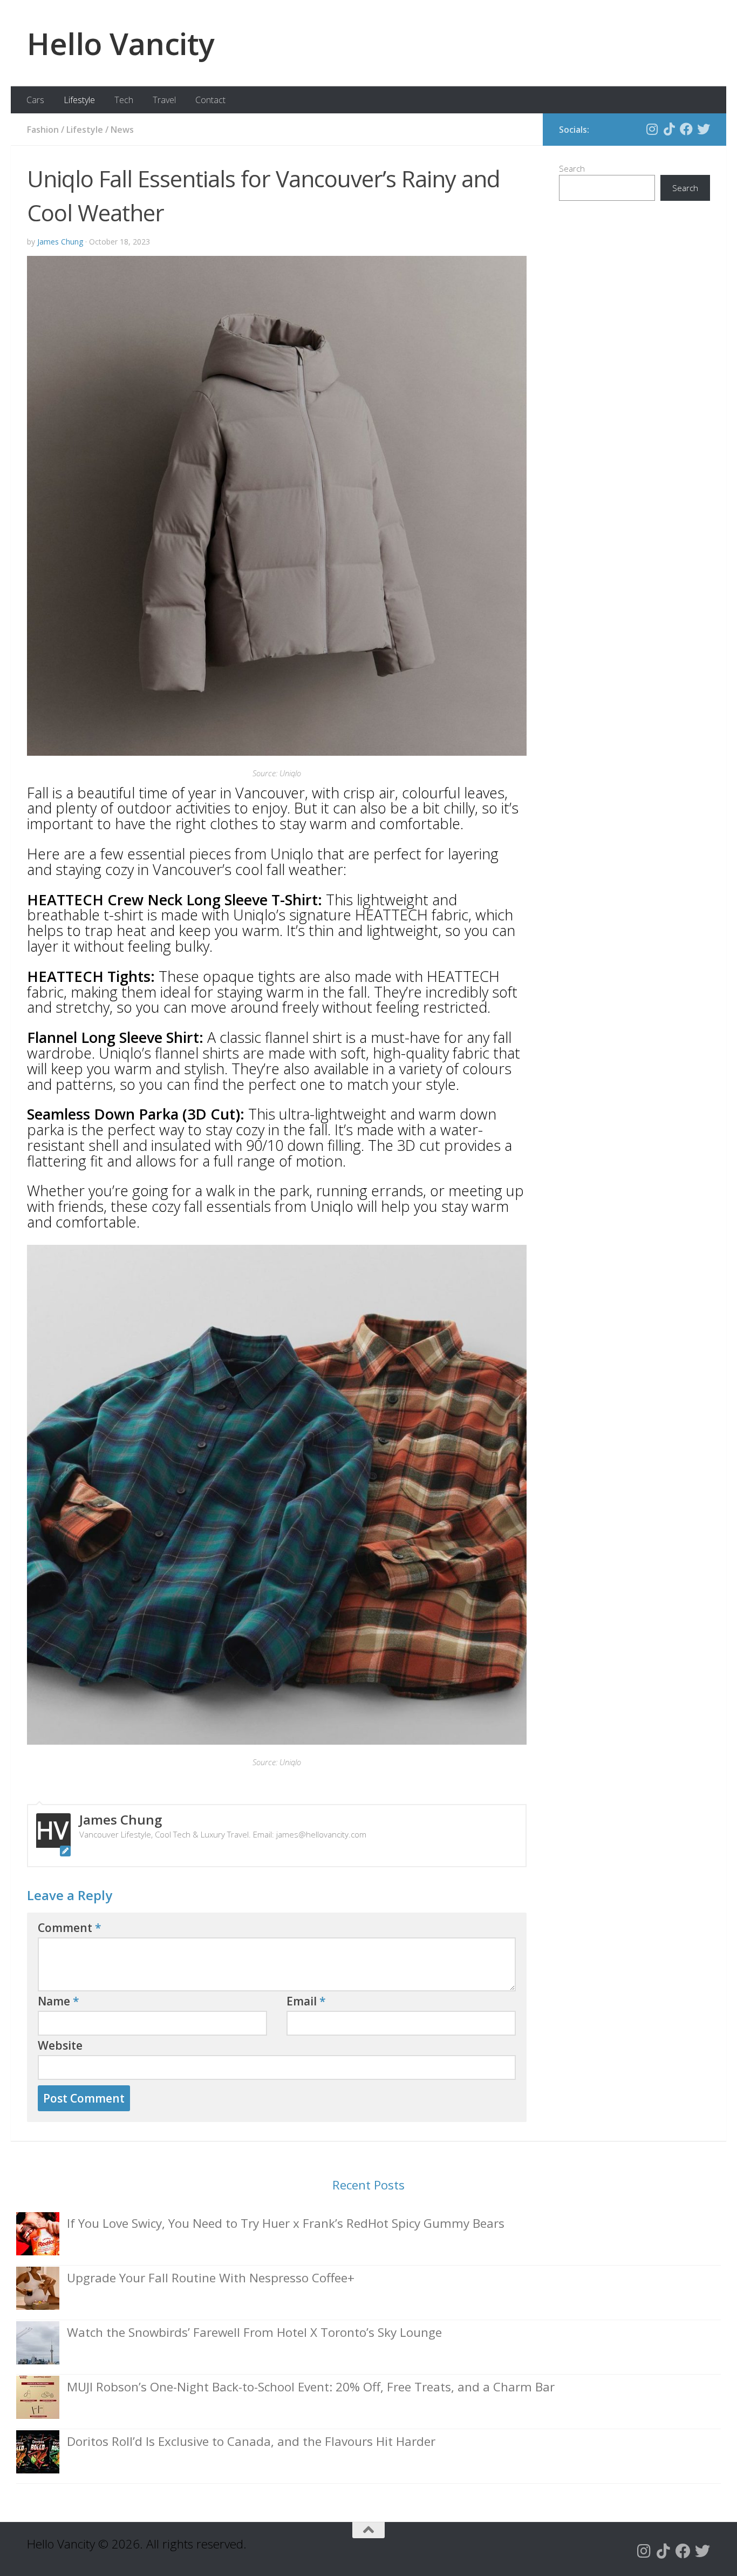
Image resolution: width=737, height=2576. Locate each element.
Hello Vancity (121, 43)
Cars (35, 100)
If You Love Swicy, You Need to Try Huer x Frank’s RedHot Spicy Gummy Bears (286, 2223)
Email (306, 2001)
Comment (70, 1928)
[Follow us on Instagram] (652, 129)
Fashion (43, 130)
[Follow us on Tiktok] (669, 129)
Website (60, 2045)
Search (572, 168)
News (122, 130)
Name (59, 2001)
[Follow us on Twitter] (704, 129)
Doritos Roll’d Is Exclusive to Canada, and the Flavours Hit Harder (251, 2441)
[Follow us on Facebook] (686, 129)
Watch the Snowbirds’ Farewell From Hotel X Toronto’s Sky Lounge (254, 2332)
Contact (210, 100)
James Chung (60, 242)
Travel (164, 100)
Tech (124, 100)
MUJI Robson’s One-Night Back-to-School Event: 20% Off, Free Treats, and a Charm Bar (311, 2387)
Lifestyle (79, 100)
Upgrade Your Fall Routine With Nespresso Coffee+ (211, 2278)
